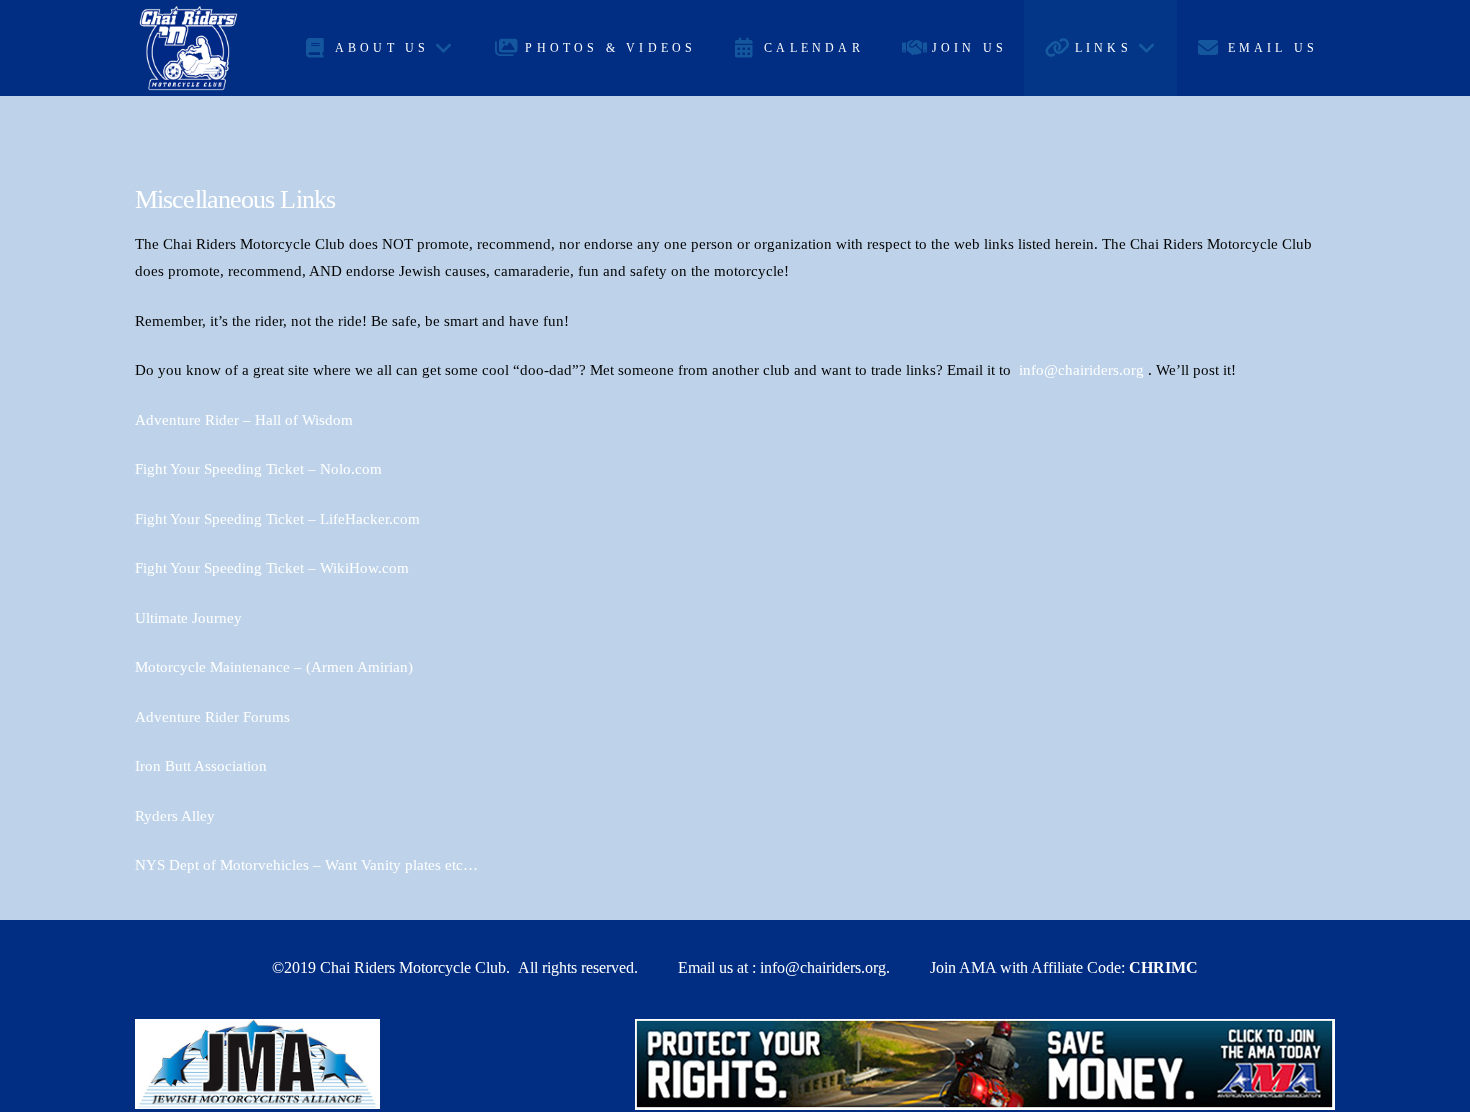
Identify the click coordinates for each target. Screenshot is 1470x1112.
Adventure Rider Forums (212, 717)
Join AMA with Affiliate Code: (1064, 967)
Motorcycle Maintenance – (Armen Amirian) (274, 667)
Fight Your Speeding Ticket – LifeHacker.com (277, 519)
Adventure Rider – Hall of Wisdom (244, 420)
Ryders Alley (175, 816)
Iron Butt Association (201, 766)
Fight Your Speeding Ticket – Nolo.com (258, 469)
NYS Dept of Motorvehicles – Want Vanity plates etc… (306, 865)
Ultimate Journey (188, 618)
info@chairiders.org (1081, 370)
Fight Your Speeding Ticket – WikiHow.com (272, 568)
